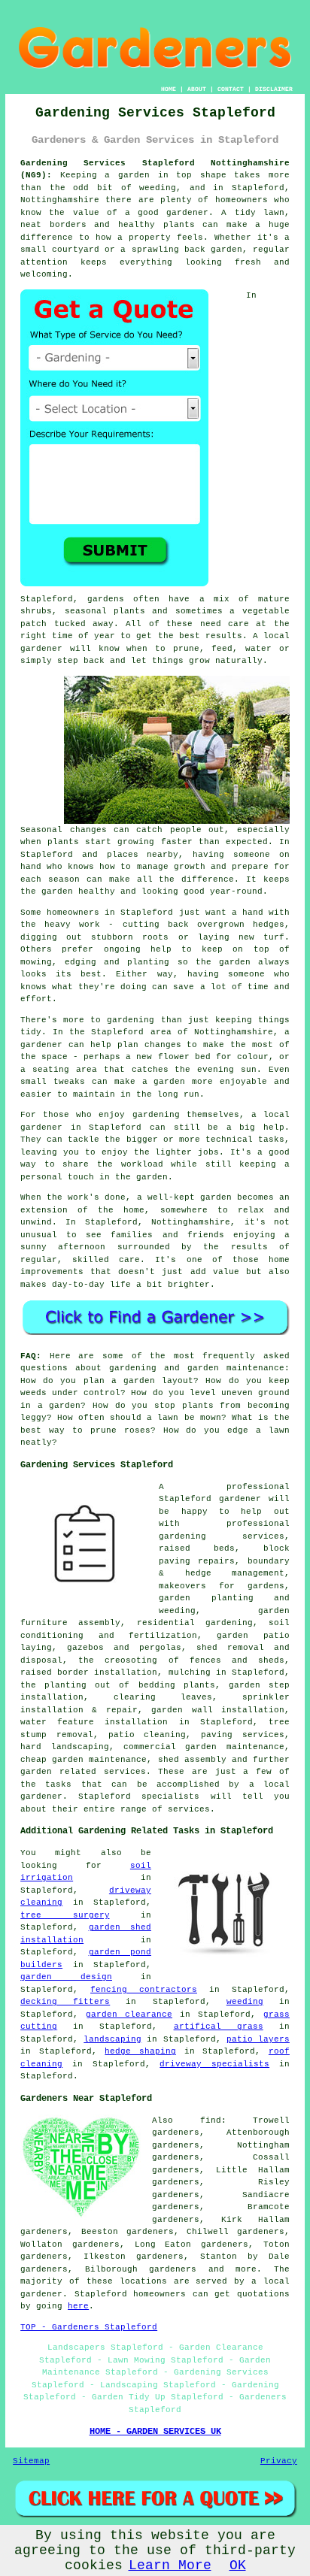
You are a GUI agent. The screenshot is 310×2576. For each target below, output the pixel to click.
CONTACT (231, 89)
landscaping (112, 2039)
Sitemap (31, 2461)
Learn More (170, 2565)
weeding (245, 2002)
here (78, 2306)
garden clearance (129, 2014)
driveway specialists (214, 2064)
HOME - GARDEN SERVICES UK (155, 2432)
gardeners (173, 2269)
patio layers (258, 2039)
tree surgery (65, 1915)
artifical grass (219, 2027)
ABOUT (197, 89)
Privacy (279, 2461)
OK (238, 2565)
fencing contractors (144, 1990)
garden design (66, 1977)
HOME (169, 89)
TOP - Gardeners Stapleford (89, 2327)
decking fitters (65, 2002)
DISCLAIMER (274, 89)
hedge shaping (140, 2051)
